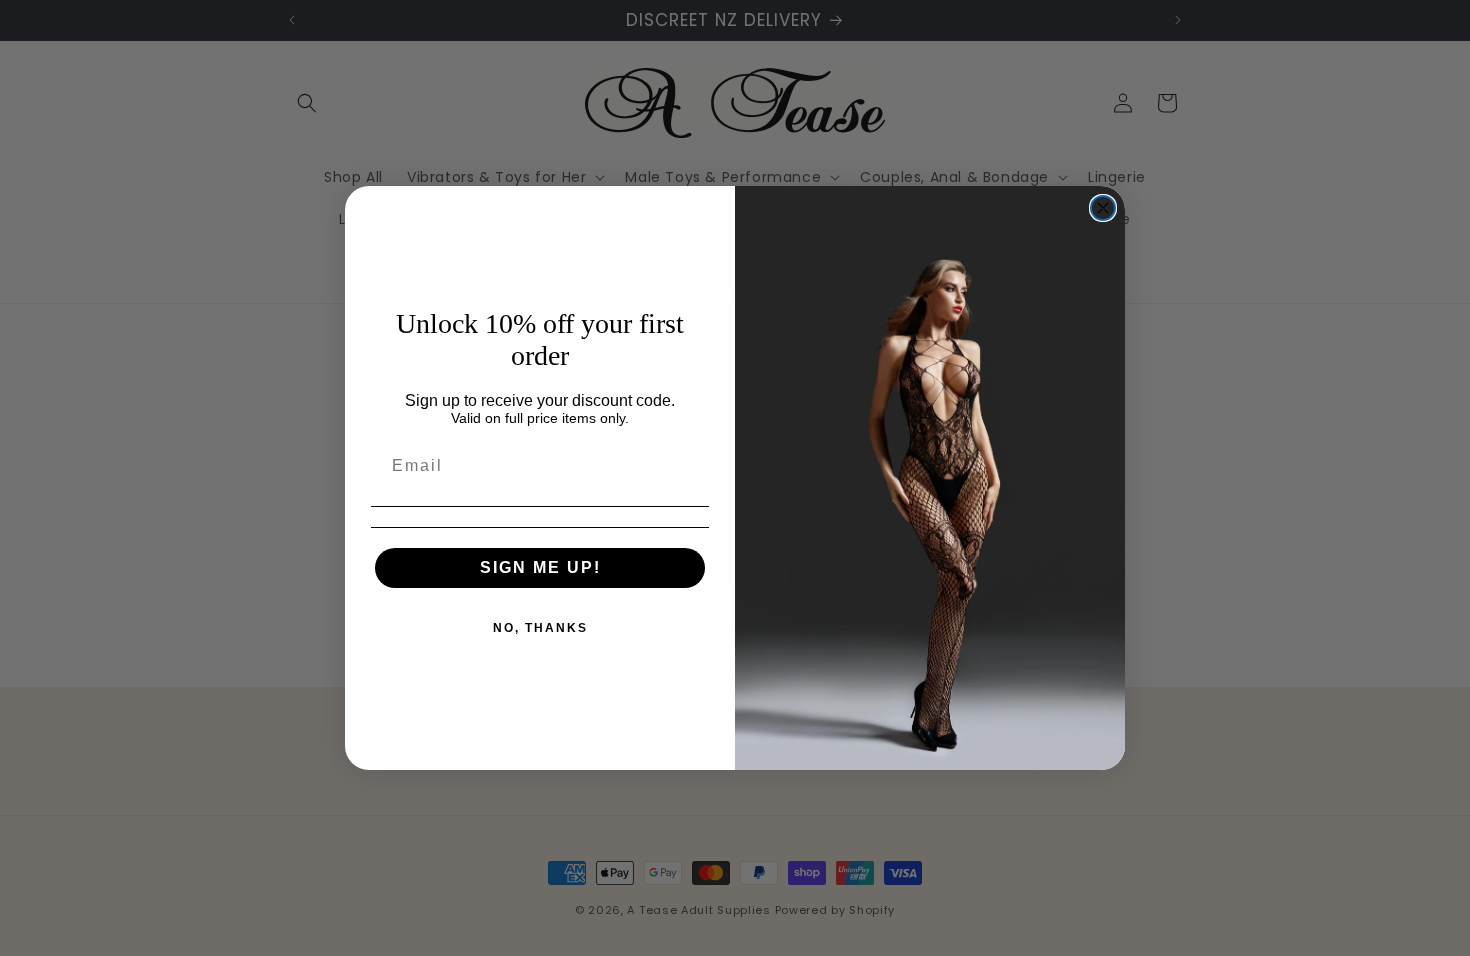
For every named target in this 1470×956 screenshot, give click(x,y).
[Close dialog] (1103, 208)
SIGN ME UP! (540, 567)
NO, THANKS (540, 628)
